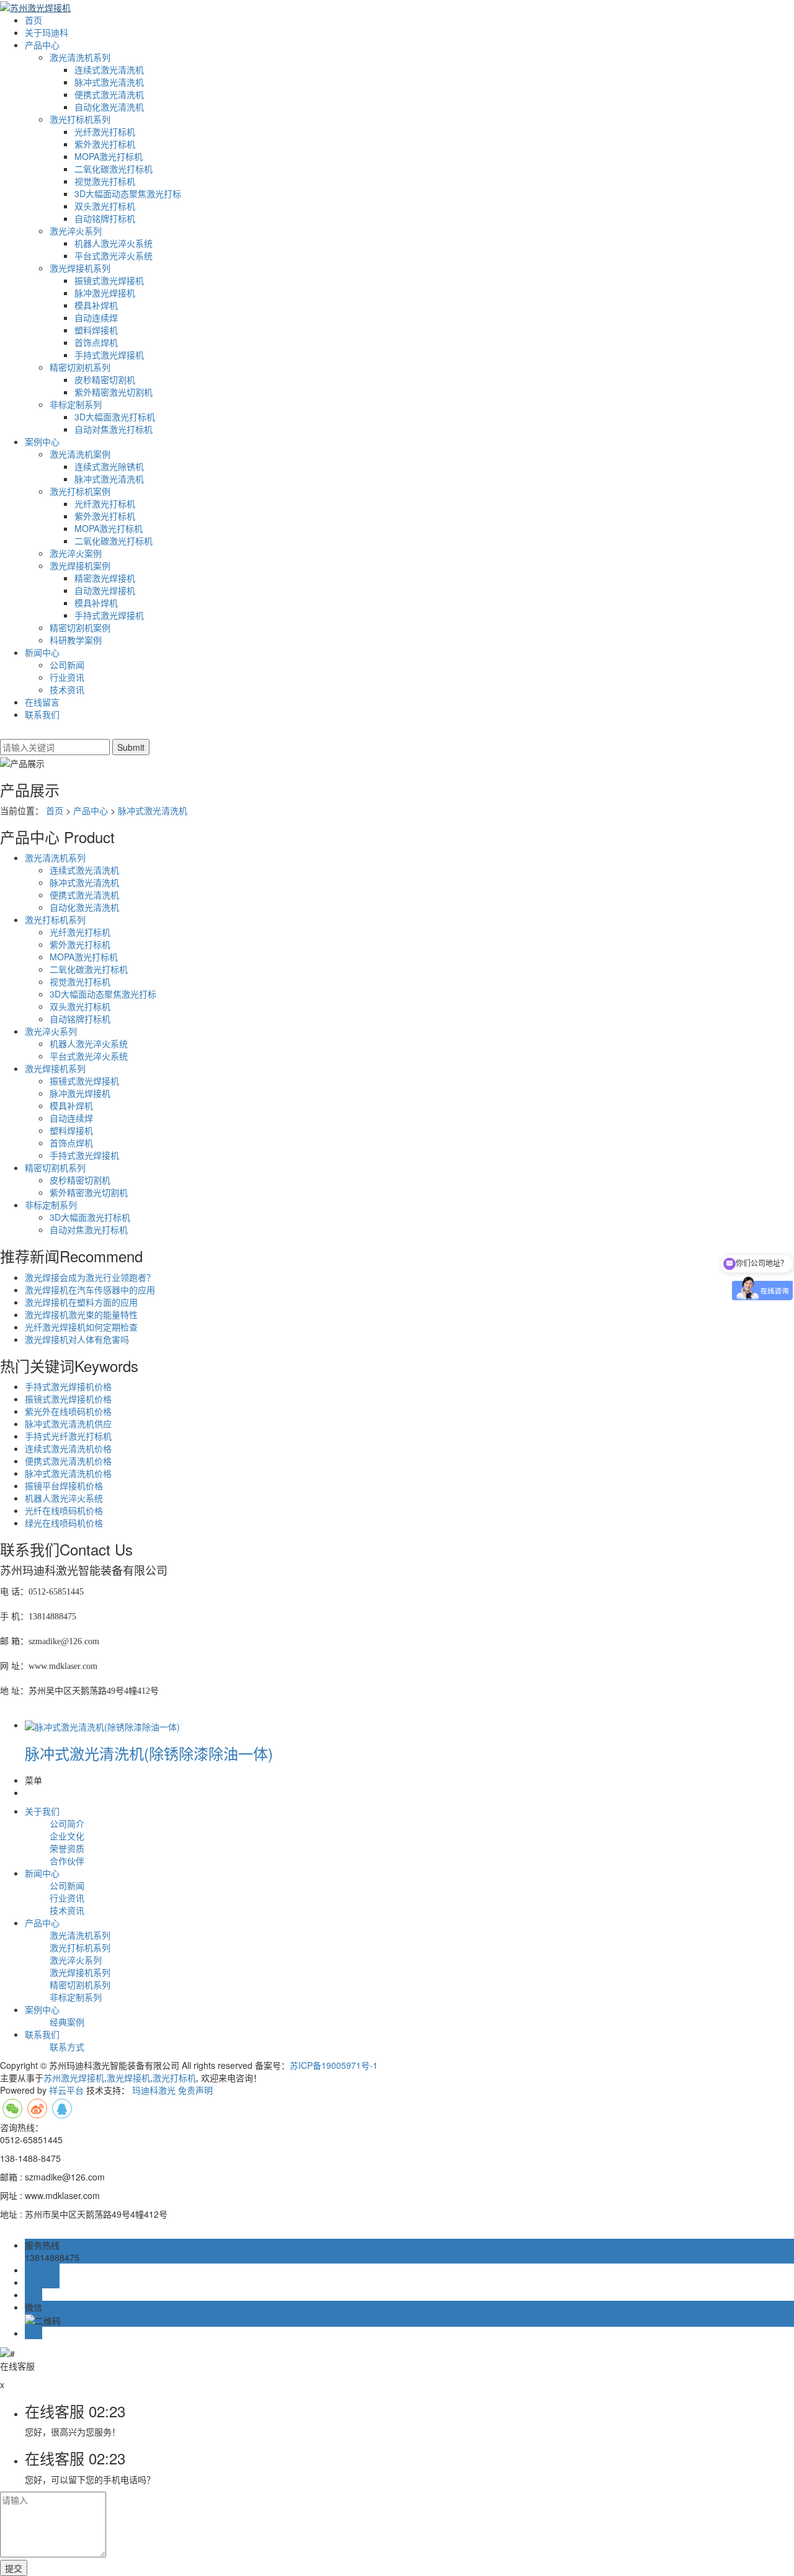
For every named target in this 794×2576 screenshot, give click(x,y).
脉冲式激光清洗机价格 (68, 1473)
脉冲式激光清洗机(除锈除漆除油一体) (149, 1753)
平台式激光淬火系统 (114, 255)
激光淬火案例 (76, 553)
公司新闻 (67, 665)
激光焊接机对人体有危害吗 (77, 1339)
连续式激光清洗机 (109, 69)
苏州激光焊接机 (74, 2078)
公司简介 (67, 1823)
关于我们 (42, 1811)
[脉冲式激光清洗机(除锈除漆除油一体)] (102, 1725)
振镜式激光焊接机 (109, 280)
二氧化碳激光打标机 (114, 169)
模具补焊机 (96, 305)
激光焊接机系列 (80, 268)
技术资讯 (67, 689)
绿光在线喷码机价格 (64, 1523)
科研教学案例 (76, 640)
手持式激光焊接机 (109, 355)
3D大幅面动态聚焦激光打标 (128, 193)
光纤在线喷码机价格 (64, 1510)
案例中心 (42, 441)
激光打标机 (174, 2078)
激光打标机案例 (80, 491)
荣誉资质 (67, 1848)
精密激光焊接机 (105, 578)
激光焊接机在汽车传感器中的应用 (90, 1290)
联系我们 (42, 714)
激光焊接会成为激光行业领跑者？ (90, 1277)
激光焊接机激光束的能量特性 (81, 1314)
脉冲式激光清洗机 (109, 82)
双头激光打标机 (105, 206)
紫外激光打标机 (105, 144)
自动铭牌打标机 (105, 218)
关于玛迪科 (47, 32)
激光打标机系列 (80, 119)
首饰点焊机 (96, 342)
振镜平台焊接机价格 (64, 1485)
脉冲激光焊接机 (105, 293)
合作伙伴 (67, 1861)
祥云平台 (66, 2090)
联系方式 (67, 2047)
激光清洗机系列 (80, 57)
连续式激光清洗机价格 (68, 1448)
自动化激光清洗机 (109, 107)
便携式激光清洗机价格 (68, 1461)
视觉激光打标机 (105, 181)
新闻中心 (42, 652)
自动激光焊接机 (105, 590)
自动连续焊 (96, 317)
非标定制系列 (76, 404)
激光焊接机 (128, 2078)
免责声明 (195, 2090)
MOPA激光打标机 (109, 156)
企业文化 (67, 1836)
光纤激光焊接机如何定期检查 (81, 1327)
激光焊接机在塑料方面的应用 (81, 1302)
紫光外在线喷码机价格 (68, 1411)
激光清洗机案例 (80, 454)
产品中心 (42, 45)
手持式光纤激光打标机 (68, 1436)
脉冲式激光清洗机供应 (68, 1423)
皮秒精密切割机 (105, 379)
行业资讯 (67, 677)
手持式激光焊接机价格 (68, 1386)
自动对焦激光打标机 (114, 429)
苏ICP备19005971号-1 (334, 2065)
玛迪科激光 (154, 2090)
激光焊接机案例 (80, 565)
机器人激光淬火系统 (114, 243)
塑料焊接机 (96, 330)
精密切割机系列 (80, 367)
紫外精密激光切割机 (114, 392)
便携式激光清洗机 (109, 94)
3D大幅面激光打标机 (115, 417)
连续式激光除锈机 (109, 466)
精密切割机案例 (80, 627)
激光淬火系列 (76, 231)
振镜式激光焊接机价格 (68, 1399)
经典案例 (67, 2022)
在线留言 (42, 702)
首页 (33, 20)
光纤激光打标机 (105, 131)
